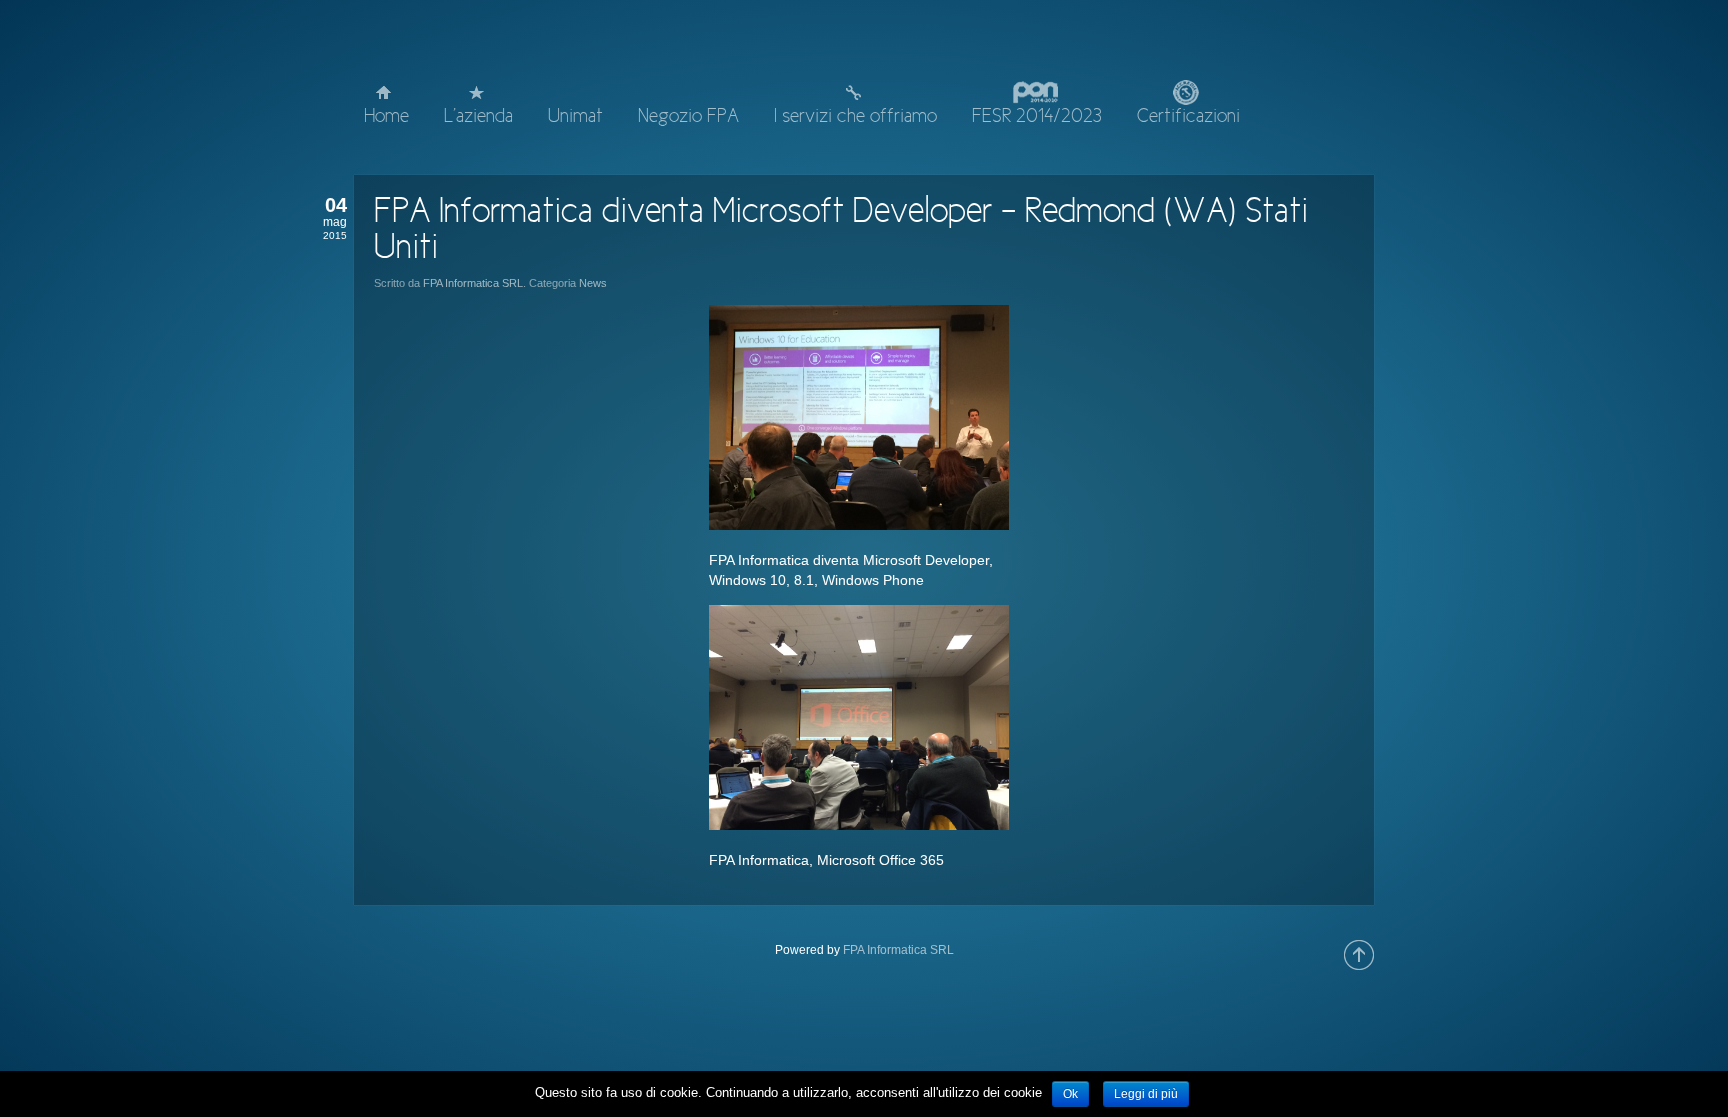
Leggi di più (1146, 1094)
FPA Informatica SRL (473, 283)
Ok (1070, 1094)
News (593, 283)
